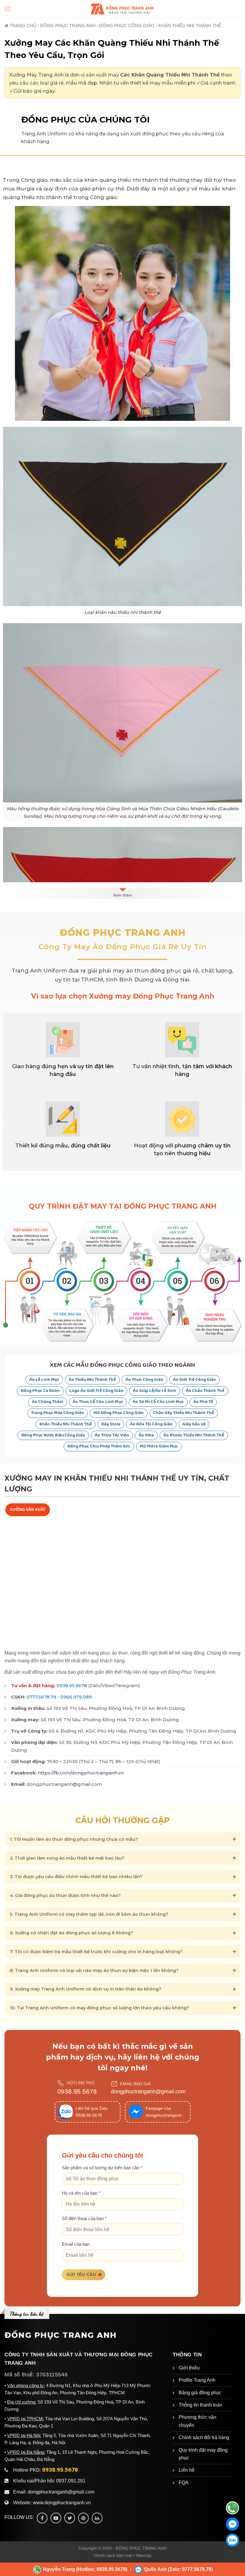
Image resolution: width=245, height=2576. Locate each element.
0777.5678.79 (41, 1697)
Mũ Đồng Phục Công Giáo (119, 1413)
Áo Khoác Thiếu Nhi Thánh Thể (194, 1435)
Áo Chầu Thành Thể (205, 1391)
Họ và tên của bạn (81, 2193)
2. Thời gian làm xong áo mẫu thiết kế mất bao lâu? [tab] (67, 1858)
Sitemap (144, 2555)
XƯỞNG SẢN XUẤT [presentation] (28, 1510)
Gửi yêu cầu (81, 2274)
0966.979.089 (76, 1697)
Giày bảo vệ (194, 1424)
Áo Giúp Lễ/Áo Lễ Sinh (155, 1391)
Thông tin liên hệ (27, 2314)
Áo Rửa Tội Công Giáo (151, 1424)
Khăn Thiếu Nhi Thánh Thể (66, 1424)
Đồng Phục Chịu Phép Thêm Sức (99, 1446)
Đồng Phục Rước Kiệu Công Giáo (53, 1435)
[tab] (28, 1510)
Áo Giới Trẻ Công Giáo (195, 1380)
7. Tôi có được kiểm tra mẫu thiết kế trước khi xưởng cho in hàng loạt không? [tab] (96, 1952)
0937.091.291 (71, 2481)
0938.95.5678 (72, 1686)
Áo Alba (146, 1435)
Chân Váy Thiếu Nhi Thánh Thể (184, 1413)
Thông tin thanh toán (200, 2405)
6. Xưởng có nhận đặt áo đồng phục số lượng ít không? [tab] (72, 1933)
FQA (184, 2483)
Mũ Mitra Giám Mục (159, 1446)
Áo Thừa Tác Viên (112, 1435)
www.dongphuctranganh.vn (62, 2503)
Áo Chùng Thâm (48, 1402)
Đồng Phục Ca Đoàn (40, 1391)
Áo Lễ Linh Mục (44, 1380)
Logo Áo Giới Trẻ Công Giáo (96, 1391)
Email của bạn (76, 2244)
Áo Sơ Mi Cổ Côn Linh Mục (158, 1402)
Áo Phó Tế (203, 1402)
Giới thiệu (189, 2368)
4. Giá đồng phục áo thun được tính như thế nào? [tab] (65, 1895)
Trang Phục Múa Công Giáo (58, 1413)
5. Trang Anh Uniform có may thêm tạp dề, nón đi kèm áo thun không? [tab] (89, 1914)
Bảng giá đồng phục (200, 2393)
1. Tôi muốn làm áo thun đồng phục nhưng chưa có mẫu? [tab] (74, 1839)
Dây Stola (111, 1424)
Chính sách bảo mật (113, 2555)
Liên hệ (187, 2470)
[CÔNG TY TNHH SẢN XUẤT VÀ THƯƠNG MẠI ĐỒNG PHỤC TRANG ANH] (122, 9)
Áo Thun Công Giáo (144, 1380)
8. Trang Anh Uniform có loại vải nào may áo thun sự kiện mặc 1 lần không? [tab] (94, 1970)
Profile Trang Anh (197, 2380)
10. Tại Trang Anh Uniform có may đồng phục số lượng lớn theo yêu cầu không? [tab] (100, 2008)
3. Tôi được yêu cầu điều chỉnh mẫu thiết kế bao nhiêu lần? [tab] (76, 1877)
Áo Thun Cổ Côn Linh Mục (98, 1402)
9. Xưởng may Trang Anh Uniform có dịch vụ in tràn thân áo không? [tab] (86, 1989)
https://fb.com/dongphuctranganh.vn (81, 1773)
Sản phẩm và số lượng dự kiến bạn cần (102, 2168)
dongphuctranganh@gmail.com (148, 2092)
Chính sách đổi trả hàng (204, 2437)
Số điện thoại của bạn (84, 2219)
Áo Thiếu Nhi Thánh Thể (92, 1380)
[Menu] (8, 9)
